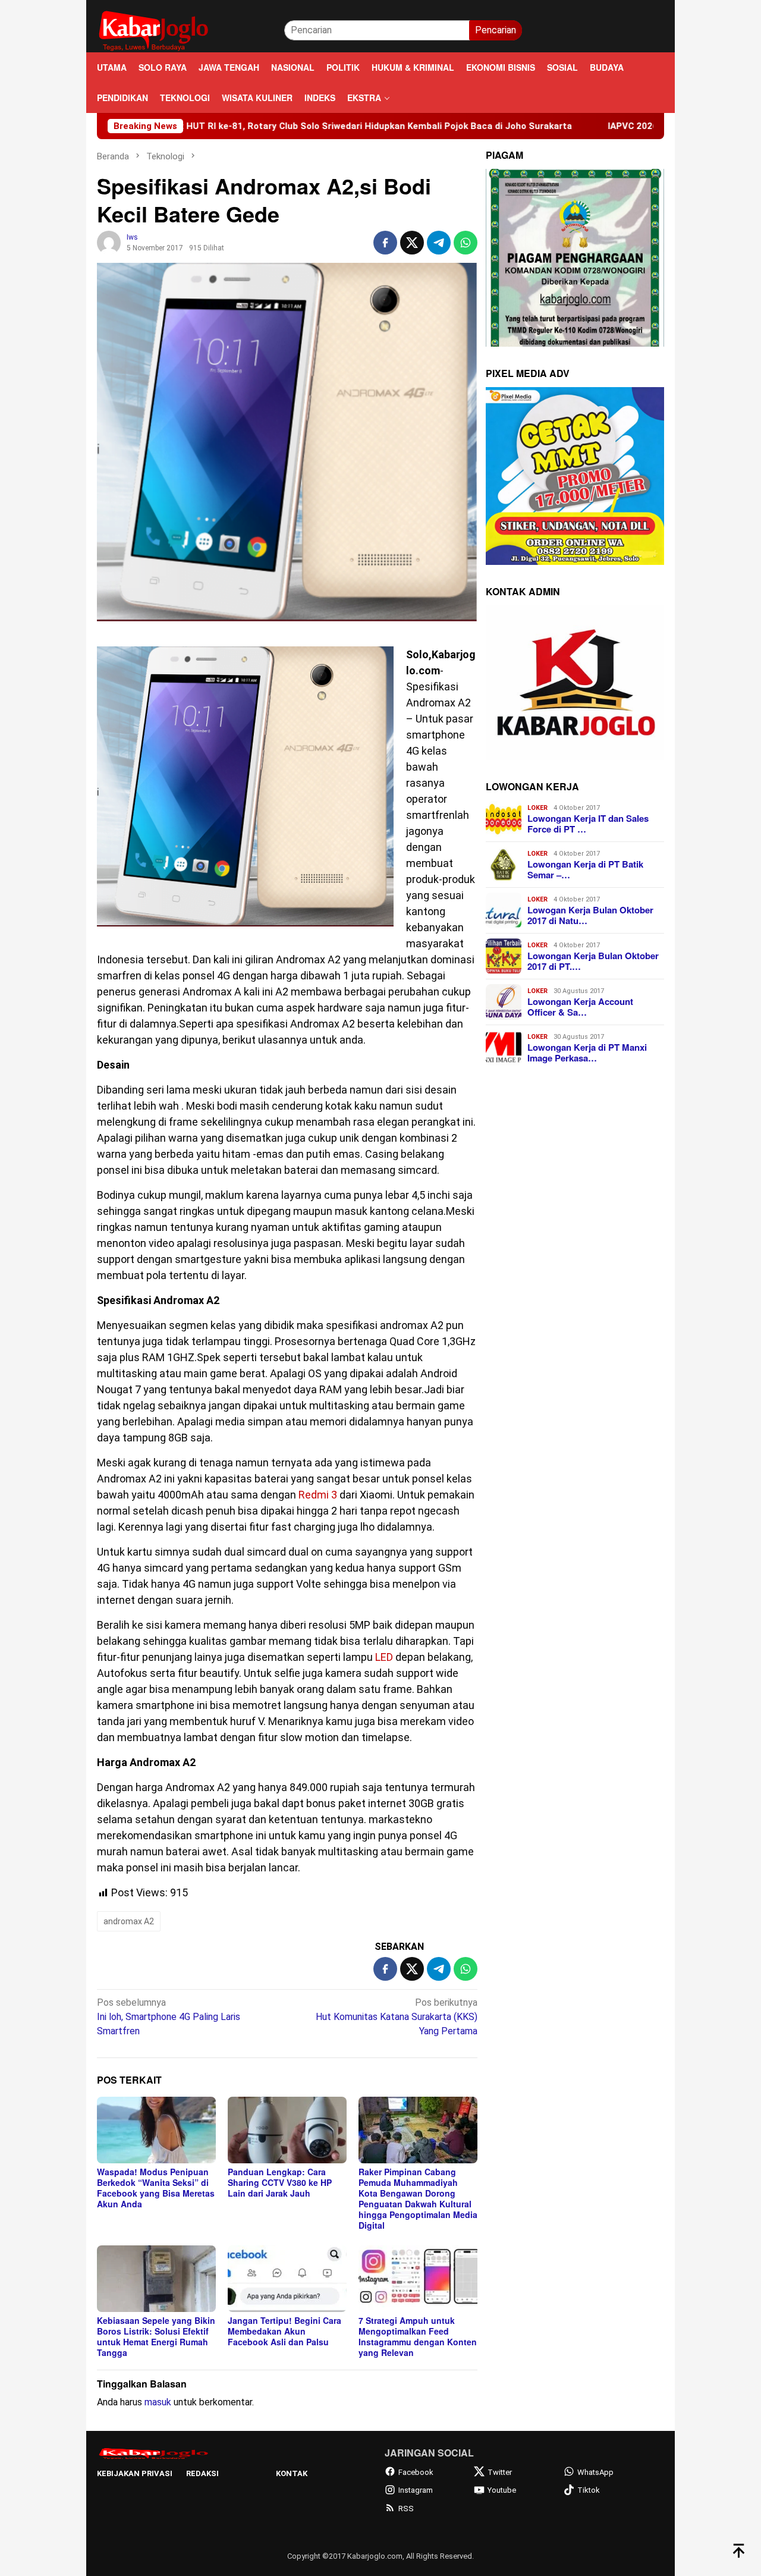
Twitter (500, 2472)
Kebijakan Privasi (135, 2473)
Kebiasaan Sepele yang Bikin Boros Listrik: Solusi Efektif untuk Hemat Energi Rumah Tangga (156, 2336)
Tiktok (589, 2490)
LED (384, 1657)
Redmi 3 (318, 1495)
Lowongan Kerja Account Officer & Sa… (580, 1007)
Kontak (292, 2473)
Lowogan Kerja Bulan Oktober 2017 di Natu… (590, 915)
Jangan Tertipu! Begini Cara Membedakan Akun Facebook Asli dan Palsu (284, 2331)
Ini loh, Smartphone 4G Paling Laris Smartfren (169, 2017)
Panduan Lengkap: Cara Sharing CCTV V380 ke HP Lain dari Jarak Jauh (280, 2182)
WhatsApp (595, 2472)
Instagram (416, 2490)
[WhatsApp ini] (466, 243)
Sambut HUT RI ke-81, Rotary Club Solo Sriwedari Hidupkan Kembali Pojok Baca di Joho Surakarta (251, 126)
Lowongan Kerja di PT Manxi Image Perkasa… (587, 1053)
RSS (406, 2509)
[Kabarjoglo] (153, 29)
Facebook (416, 2472)
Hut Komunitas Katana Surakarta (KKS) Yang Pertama (397, 2017)
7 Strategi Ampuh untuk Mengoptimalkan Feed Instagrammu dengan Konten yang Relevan (418, 2336)
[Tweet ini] (412, 243)
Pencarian (496, 30)
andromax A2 (129, 1921)
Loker (537, 808)
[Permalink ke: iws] (109, 242)
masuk (158, 2402)
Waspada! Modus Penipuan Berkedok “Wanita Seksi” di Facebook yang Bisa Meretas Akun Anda (156, 2188)
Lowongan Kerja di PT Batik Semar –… (585, 869)
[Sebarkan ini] (385, 243)
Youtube (502, 2490)
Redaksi (202, 2473)
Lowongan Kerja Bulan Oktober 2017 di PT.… (593, 961)
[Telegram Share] (439, 243)
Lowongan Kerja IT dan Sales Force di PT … (588, 824)
